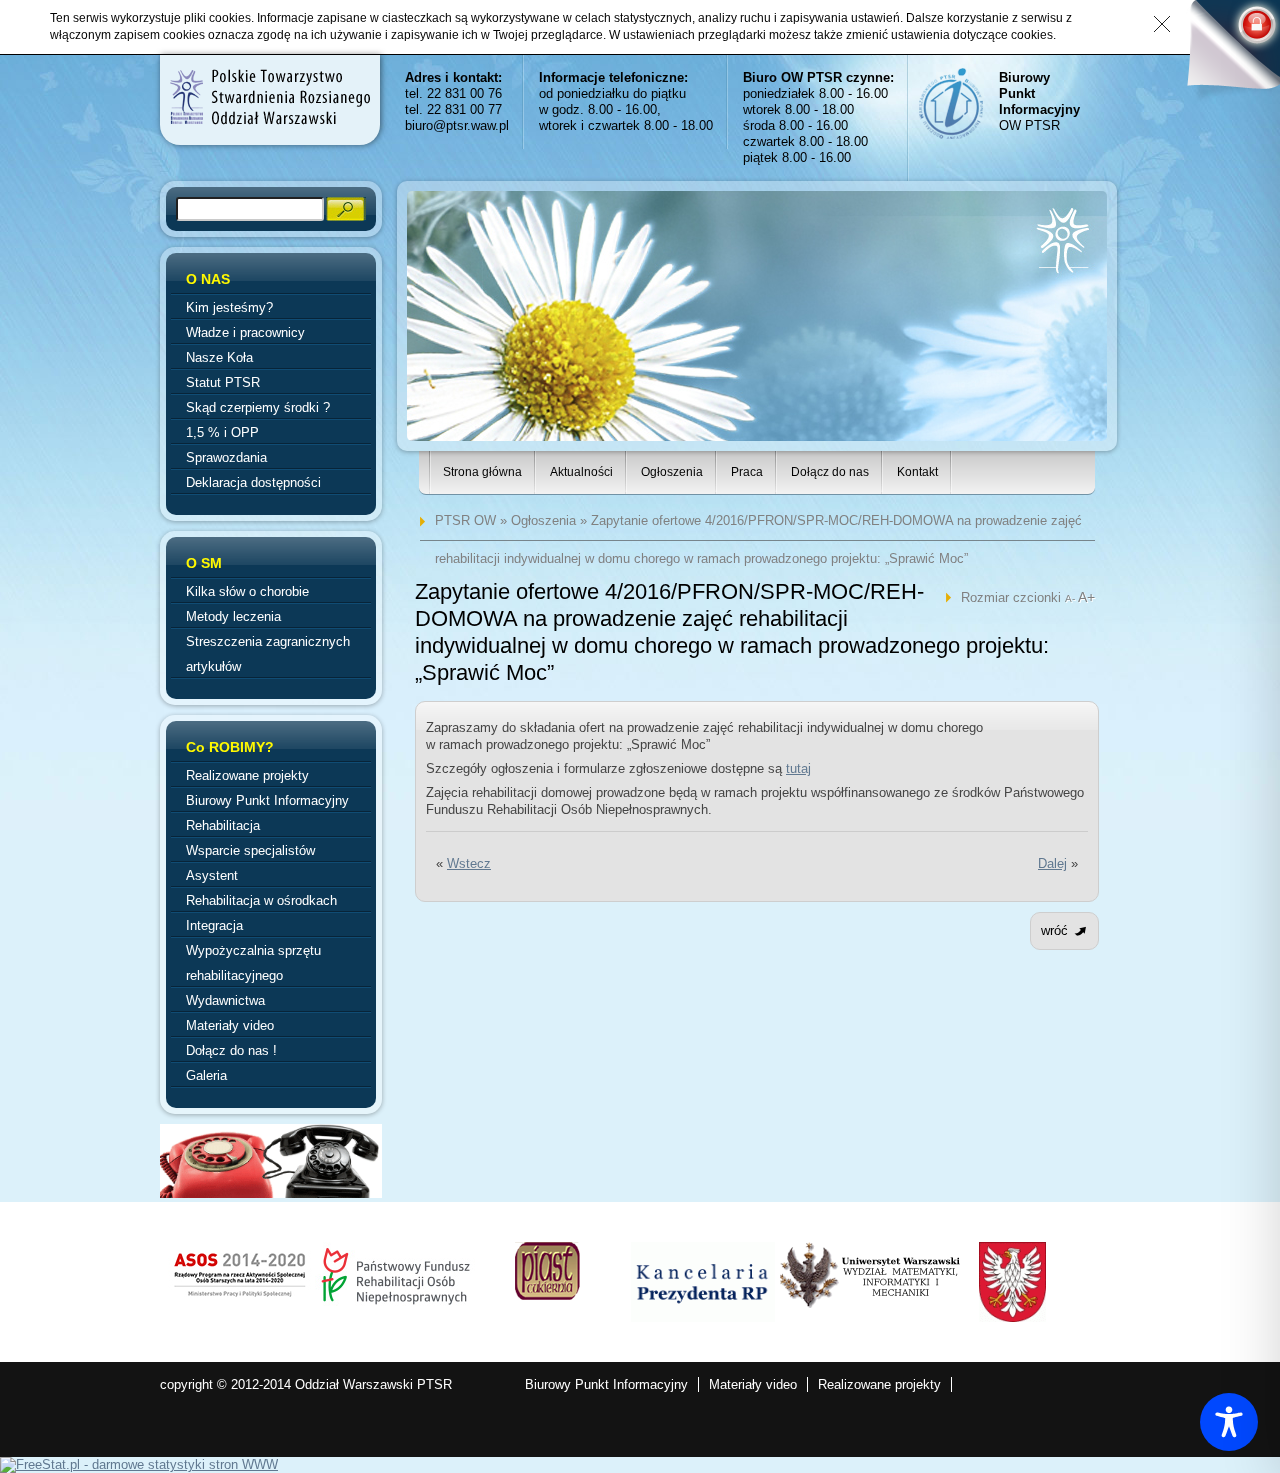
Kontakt (917, 472)
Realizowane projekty (247, 775)
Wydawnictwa (225, 1000)
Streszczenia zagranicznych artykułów (268, 654)
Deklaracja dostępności (253, 482)
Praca (747, 472)
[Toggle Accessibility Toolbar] (1229, 1422)
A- (1071, 598)
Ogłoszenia (672, 472)
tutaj (798, 768)
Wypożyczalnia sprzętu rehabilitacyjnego (253, 963)
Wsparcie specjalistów (250, 850)
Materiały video (230, 1025)
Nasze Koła (219, 357)
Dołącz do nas (830, 472)
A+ (1086, 597)
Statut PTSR (223, 382)
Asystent (212, 875)
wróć (1054, 930)
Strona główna (482, 472)
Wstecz (469, 863)
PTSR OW (465, 520)
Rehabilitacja (223, 825)
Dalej (1052, 863)
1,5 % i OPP (222, 432)
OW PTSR (1039, 101)
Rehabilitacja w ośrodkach (261, 900)
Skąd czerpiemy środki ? (258, 407)
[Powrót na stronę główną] (269, 97)
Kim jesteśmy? (229, 307)
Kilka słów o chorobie (247, 591)
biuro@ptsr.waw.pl (457, 125)
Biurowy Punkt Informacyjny (267, 800)
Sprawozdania (226, 457)
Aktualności (581, 472)
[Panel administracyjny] (1225, 52)
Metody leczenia (233, 616)
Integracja (214, 925)
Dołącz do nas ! (231, 1050)
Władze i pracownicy (245, 332)
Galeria (206, 1075)
